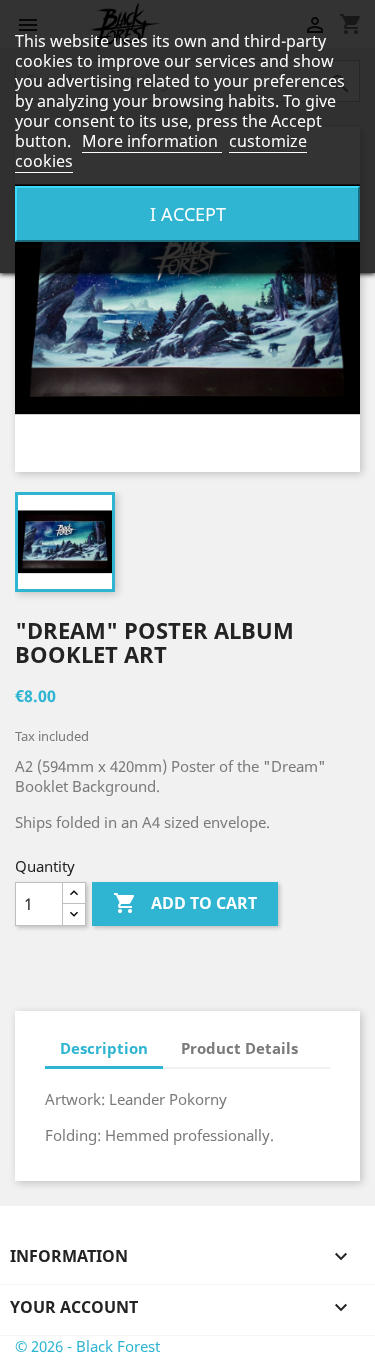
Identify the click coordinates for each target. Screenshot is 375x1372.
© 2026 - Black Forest (87, 1346)
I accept (188, 213)
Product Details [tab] (239, 1048)
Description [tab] (104, 1048)
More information (152, 141)
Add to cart (185, 903)
